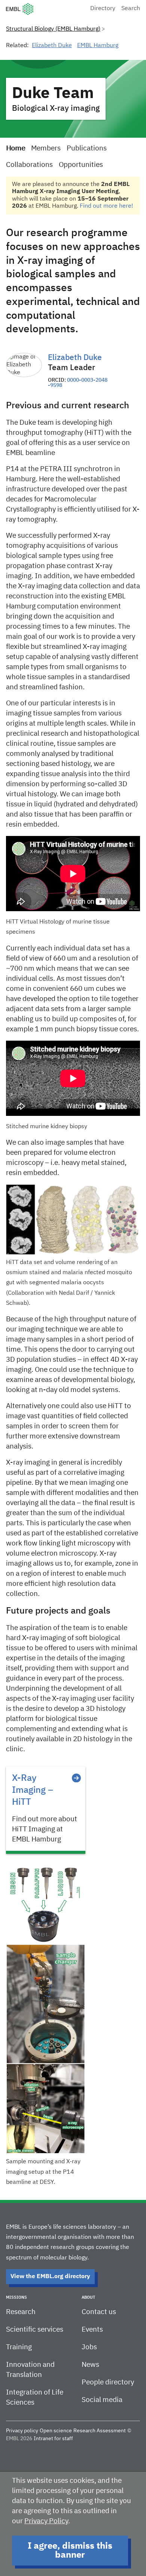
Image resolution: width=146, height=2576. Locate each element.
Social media (102, 2400)
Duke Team (53, 94)
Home (16, 148)
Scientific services (35, 2330)
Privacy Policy (46, 2521)
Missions (16, 2297)
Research (21, 2312)
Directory (103, 9)
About (88, 2297)
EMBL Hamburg (98, 46)
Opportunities (81, 165)
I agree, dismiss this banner (70, 2551)
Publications (87, 148)
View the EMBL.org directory (50, 2277)
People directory (108, 2382)
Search (131, 9)
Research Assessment (100, 2431)
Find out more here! (107, 206)
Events (92, 2330)
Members (46, 148)
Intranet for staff (53, 2439)
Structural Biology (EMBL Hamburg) (53, 29)
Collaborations (29, 165)
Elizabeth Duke (52, 46)
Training (19, 2347)
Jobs (89, 2347)
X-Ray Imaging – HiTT (33, 1790)
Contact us (99, 2312)
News (90, 2365)
